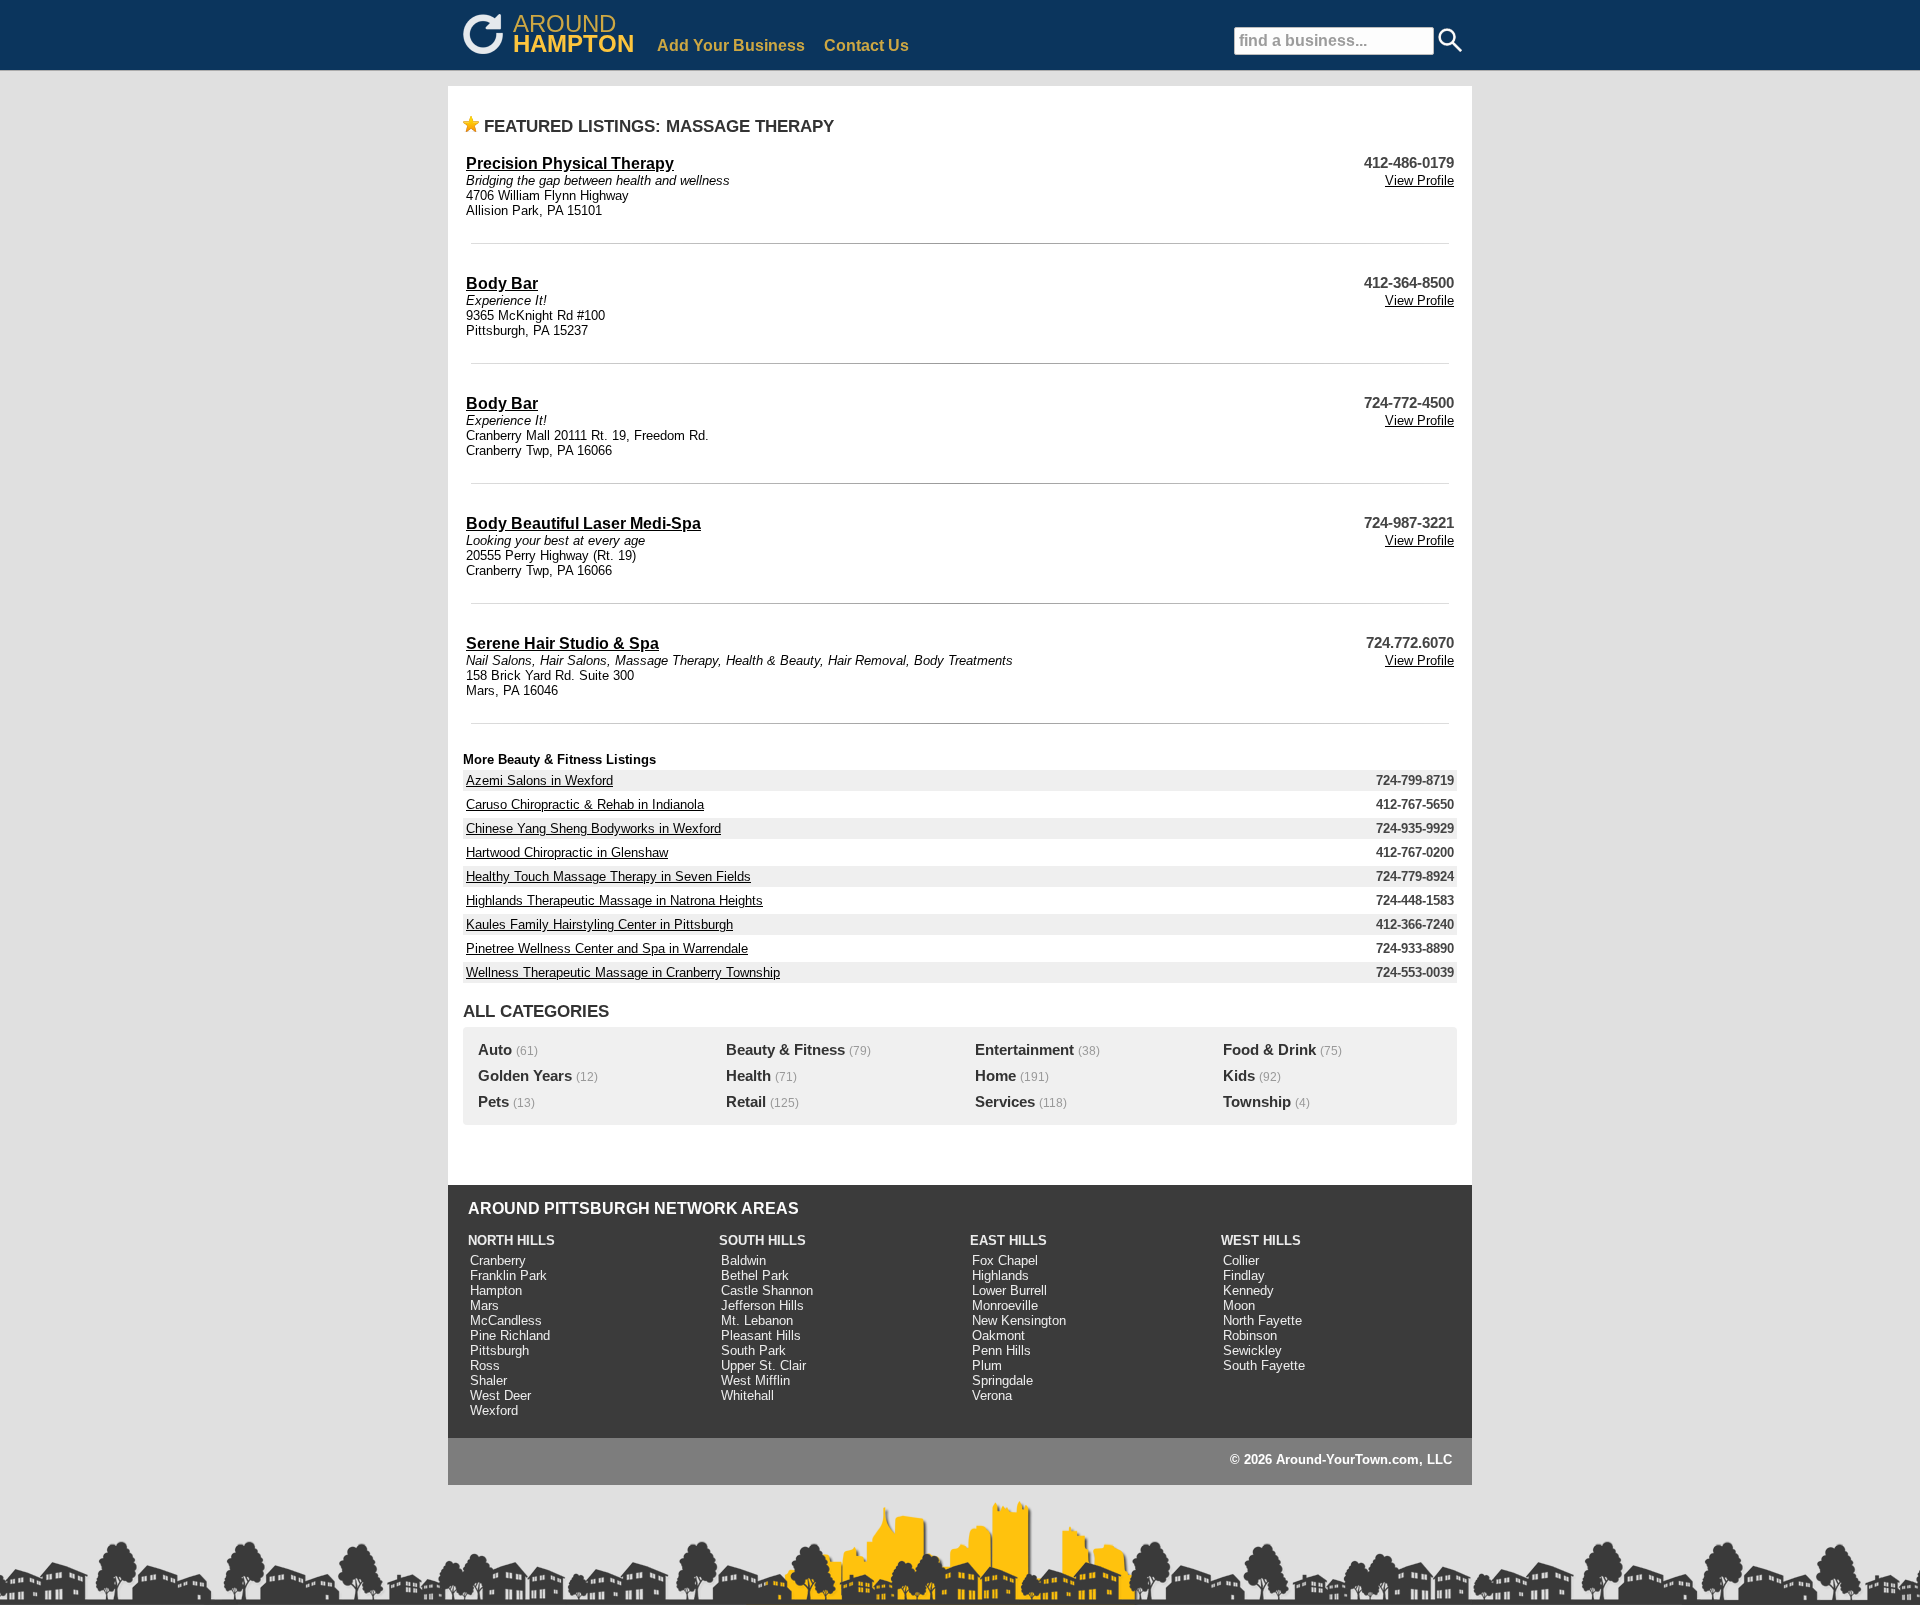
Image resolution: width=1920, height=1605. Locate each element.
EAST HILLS (1008, 1240)
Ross (485, 1365)
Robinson (1250, 1335)
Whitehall (747, 1395)
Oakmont (998, 1335)
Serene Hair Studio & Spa (562, 643)
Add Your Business (731, 45)
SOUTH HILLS (762, 1240)
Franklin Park (508, 1275)
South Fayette (1264, 1365)
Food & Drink (1269, 1050)
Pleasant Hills (761, 1335)
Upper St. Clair (763, 1365)
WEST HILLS (1261, 1240)
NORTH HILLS (511, 1240)
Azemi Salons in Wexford (539, 780)
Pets (493, 1102)
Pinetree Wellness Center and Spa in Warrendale (607, 948)
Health (748, 1076)
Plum (987, 1365)
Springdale (1002, 1380)
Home (995, 1076)
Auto (495, 1050)
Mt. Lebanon (757, 1320)
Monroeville (1005, 1305)
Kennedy (1248, 1290)
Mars (484, 1305)
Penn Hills (1001, 1350)
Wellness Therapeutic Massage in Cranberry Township (623, 972)
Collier (1241, 1260)
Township (1257, 1102)
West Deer (500, 1395)
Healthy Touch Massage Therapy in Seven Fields (608, 876)
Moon (1239, 1305)
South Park (753, 1350)
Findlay (1244, 1275)
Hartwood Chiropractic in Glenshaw (567, 852)
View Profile (1419, 180)
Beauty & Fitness (785, 1050)
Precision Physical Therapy (570, 163)
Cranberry (498, 1260)
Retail (746, 1102)
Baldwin (743, 1260)
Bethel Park (755, 1275)
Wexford (494, 1410)
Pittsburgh (499, 1350)
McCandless (506, 1320)
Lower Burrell (1009, 1290)
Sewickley (1252, 1350)
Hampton (496, 1290)
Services (1005, 1102)
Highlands (1000, 1275)
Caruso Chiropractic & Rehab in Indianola (585, 804)
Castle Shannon (767, 1290)
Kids (1239, 1076)
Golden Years (525, 1076)
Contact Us (866, 45)
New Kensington (1019, 1320)
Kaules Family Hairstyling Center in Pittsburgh (599, 924)
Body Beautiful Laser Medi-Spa (583, 523)
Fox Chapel (1005, 1260)
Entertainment (1024, 1050)
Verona (992, 1395)
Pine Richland (510, 1335)
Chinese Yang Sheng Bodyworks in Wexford (593, 828)
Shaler (488, 1380)
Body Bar (502, 283)
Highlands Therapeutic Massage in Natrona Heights (614, 900)
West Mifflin (755, 1380)
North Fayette (1262, 1320)
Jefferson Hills (762, 1305)
